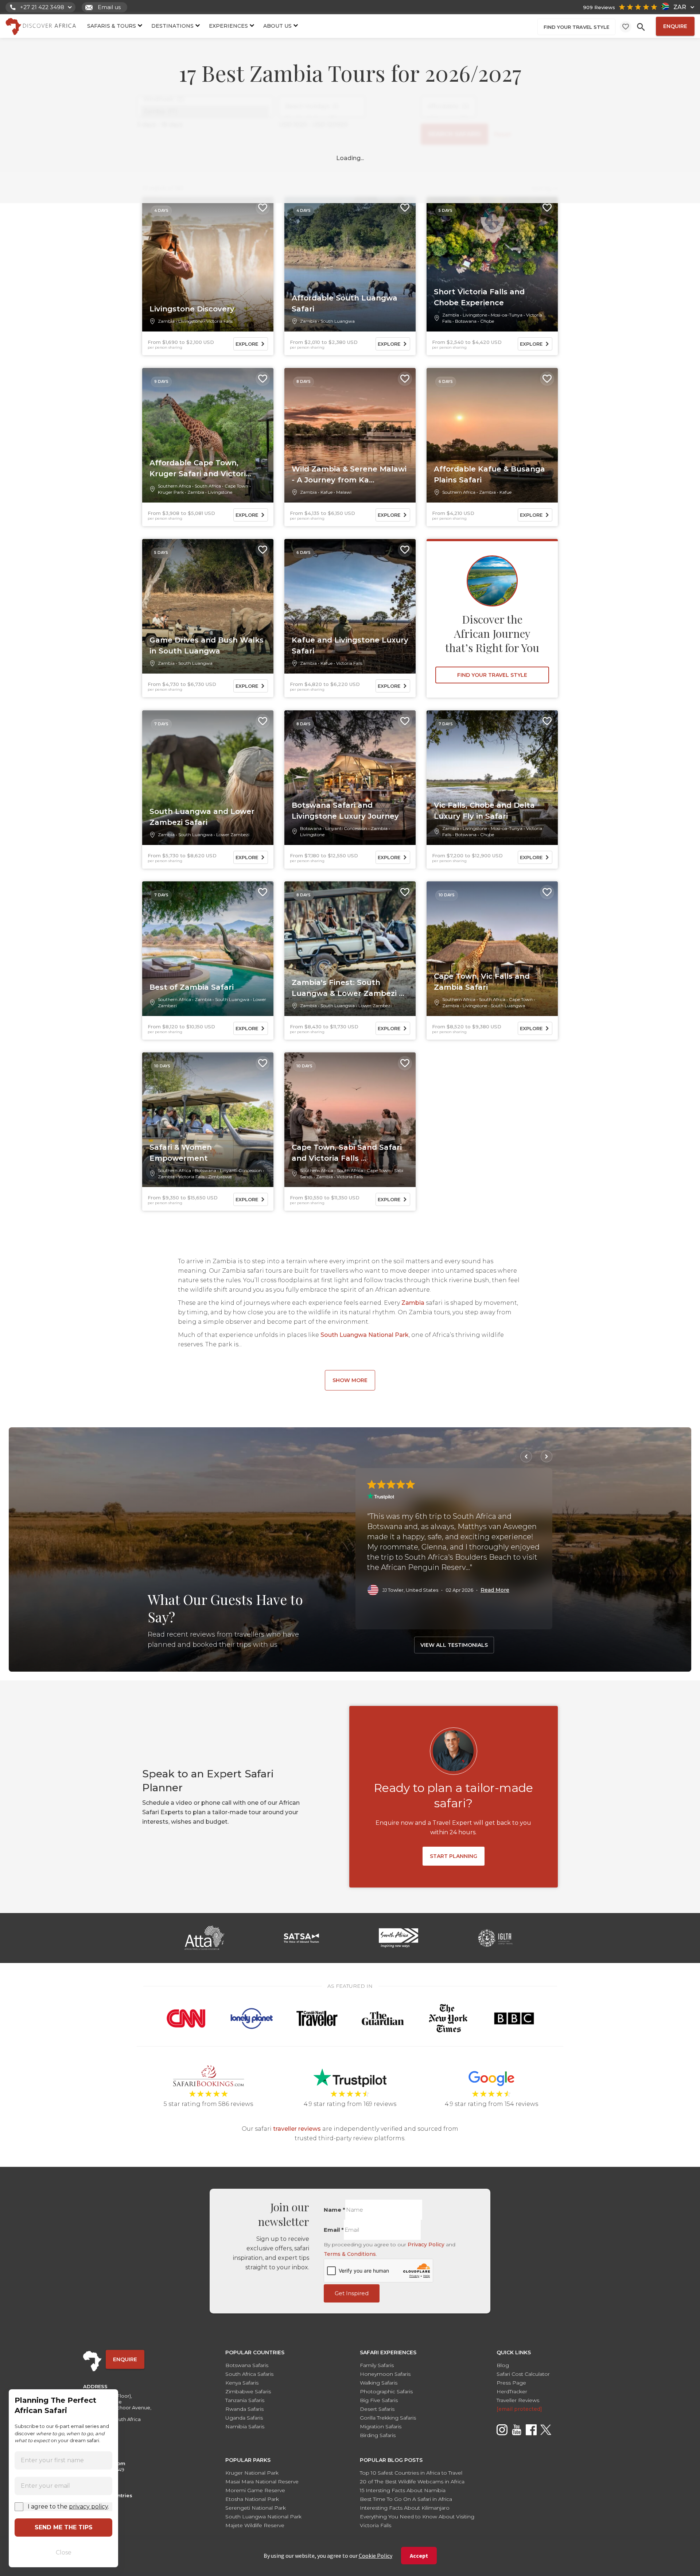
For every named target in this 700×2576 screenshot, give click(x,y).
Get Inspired (352, 2293)
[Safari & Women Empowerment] (208, 1120)
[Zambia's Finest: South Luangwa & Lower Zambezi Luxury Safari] (350, 949)
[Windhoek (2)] (205, 99)
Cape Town (236, 486)
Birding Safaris (378, 2435)
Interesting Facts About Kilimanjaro (405, 2508)
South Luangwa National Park (365, 1335)
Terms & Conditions (350, 2254)
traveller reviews (297, 2129)
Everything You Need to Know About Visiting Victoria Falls (417, 2521)
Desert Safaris (377, 2409)
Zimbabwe (220, 1177)
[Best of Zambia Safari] (208, 949)
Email (334, 2230)
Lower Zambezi (233, 835)
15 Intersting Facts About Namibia (403, 2490)
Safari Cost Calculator (523, 2374)
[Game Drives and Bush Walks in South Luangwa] (208, 606)
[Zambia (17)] (205, 111)
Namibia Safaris (245, 2426)
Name (335, 2210)
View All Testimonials (454, 1645)
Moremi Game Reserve (255, 2490)
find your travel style (576, 27)
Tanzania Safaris (245, 2400)
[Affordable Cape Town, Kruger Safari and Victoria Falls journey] (208, 435)
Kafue (326, 492)
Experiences (228, 26)
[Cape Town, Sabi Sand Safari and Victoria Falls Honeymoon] (350, 1120)
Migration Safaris (381, 2426)
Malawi (344, 492)
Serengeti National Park (256, 2508)
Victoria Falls (219, 321)
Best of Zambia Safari (192, 987)
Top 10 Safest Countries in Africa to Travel (411, 2473)
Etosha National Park (252, 2499)
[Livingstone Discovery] (208, 264)
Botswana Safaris (247, 2365)
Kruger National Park (252, 2473)
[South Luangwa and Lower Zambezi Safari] (208, 778)
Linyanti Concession (346, 828)
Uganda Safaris (244, 2418)
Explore (247, 344)
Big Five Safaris (379, 2400)
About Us (277, 26)
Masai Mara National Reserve (262, 2482)
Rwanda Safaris (244, 2409)
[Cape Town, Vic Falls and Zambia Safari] (492, 949)
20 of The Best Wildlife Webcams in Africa (412, 2482)
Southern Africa (174, 486)
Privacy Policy (426, 2245)
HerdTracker (512, 2391)
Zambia (166, 321)
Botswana (466, 321)
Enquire (675, 26)
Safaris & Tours (112, 26)
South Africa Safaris (249, 2374)
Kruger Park (171, 492)
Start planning (454, 1856)
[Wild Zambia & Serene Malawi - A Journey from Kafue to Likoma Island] (350, 435)
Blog (503, 2365)
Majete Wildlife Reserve (255, 2525)
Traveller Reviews (518, 2400)
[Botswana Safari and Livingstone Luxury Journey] (350, 778)
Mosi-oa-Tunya (507, 315)
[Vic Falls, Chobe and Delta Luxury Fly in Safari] (492, 778)
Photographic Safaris (386, 2391)
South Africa (208, 486)
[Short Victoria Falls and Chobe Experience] (492, 264)
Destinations (172, 26)
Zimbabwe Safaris (248, 2391)
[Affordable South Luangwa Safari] (350, 264)
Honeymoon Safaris (385, 2374)
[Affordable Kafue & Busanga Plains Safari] (492, 435)
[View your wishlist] (626, 27)
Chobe (487, 321)
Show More (350, 1380)
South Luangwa (338, 321)
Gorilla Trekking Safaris (388, 2418)
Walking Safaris (379, 2383)
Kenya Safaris (242, 2383)
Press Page (511, 2383)
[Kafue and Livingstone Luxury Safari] (350, 606)
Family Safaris (377, 2365)
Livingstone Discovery (192, 309)
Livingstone (190, 321)
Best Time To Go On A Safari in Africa (406, 2499)
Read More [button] (495, 1590)
